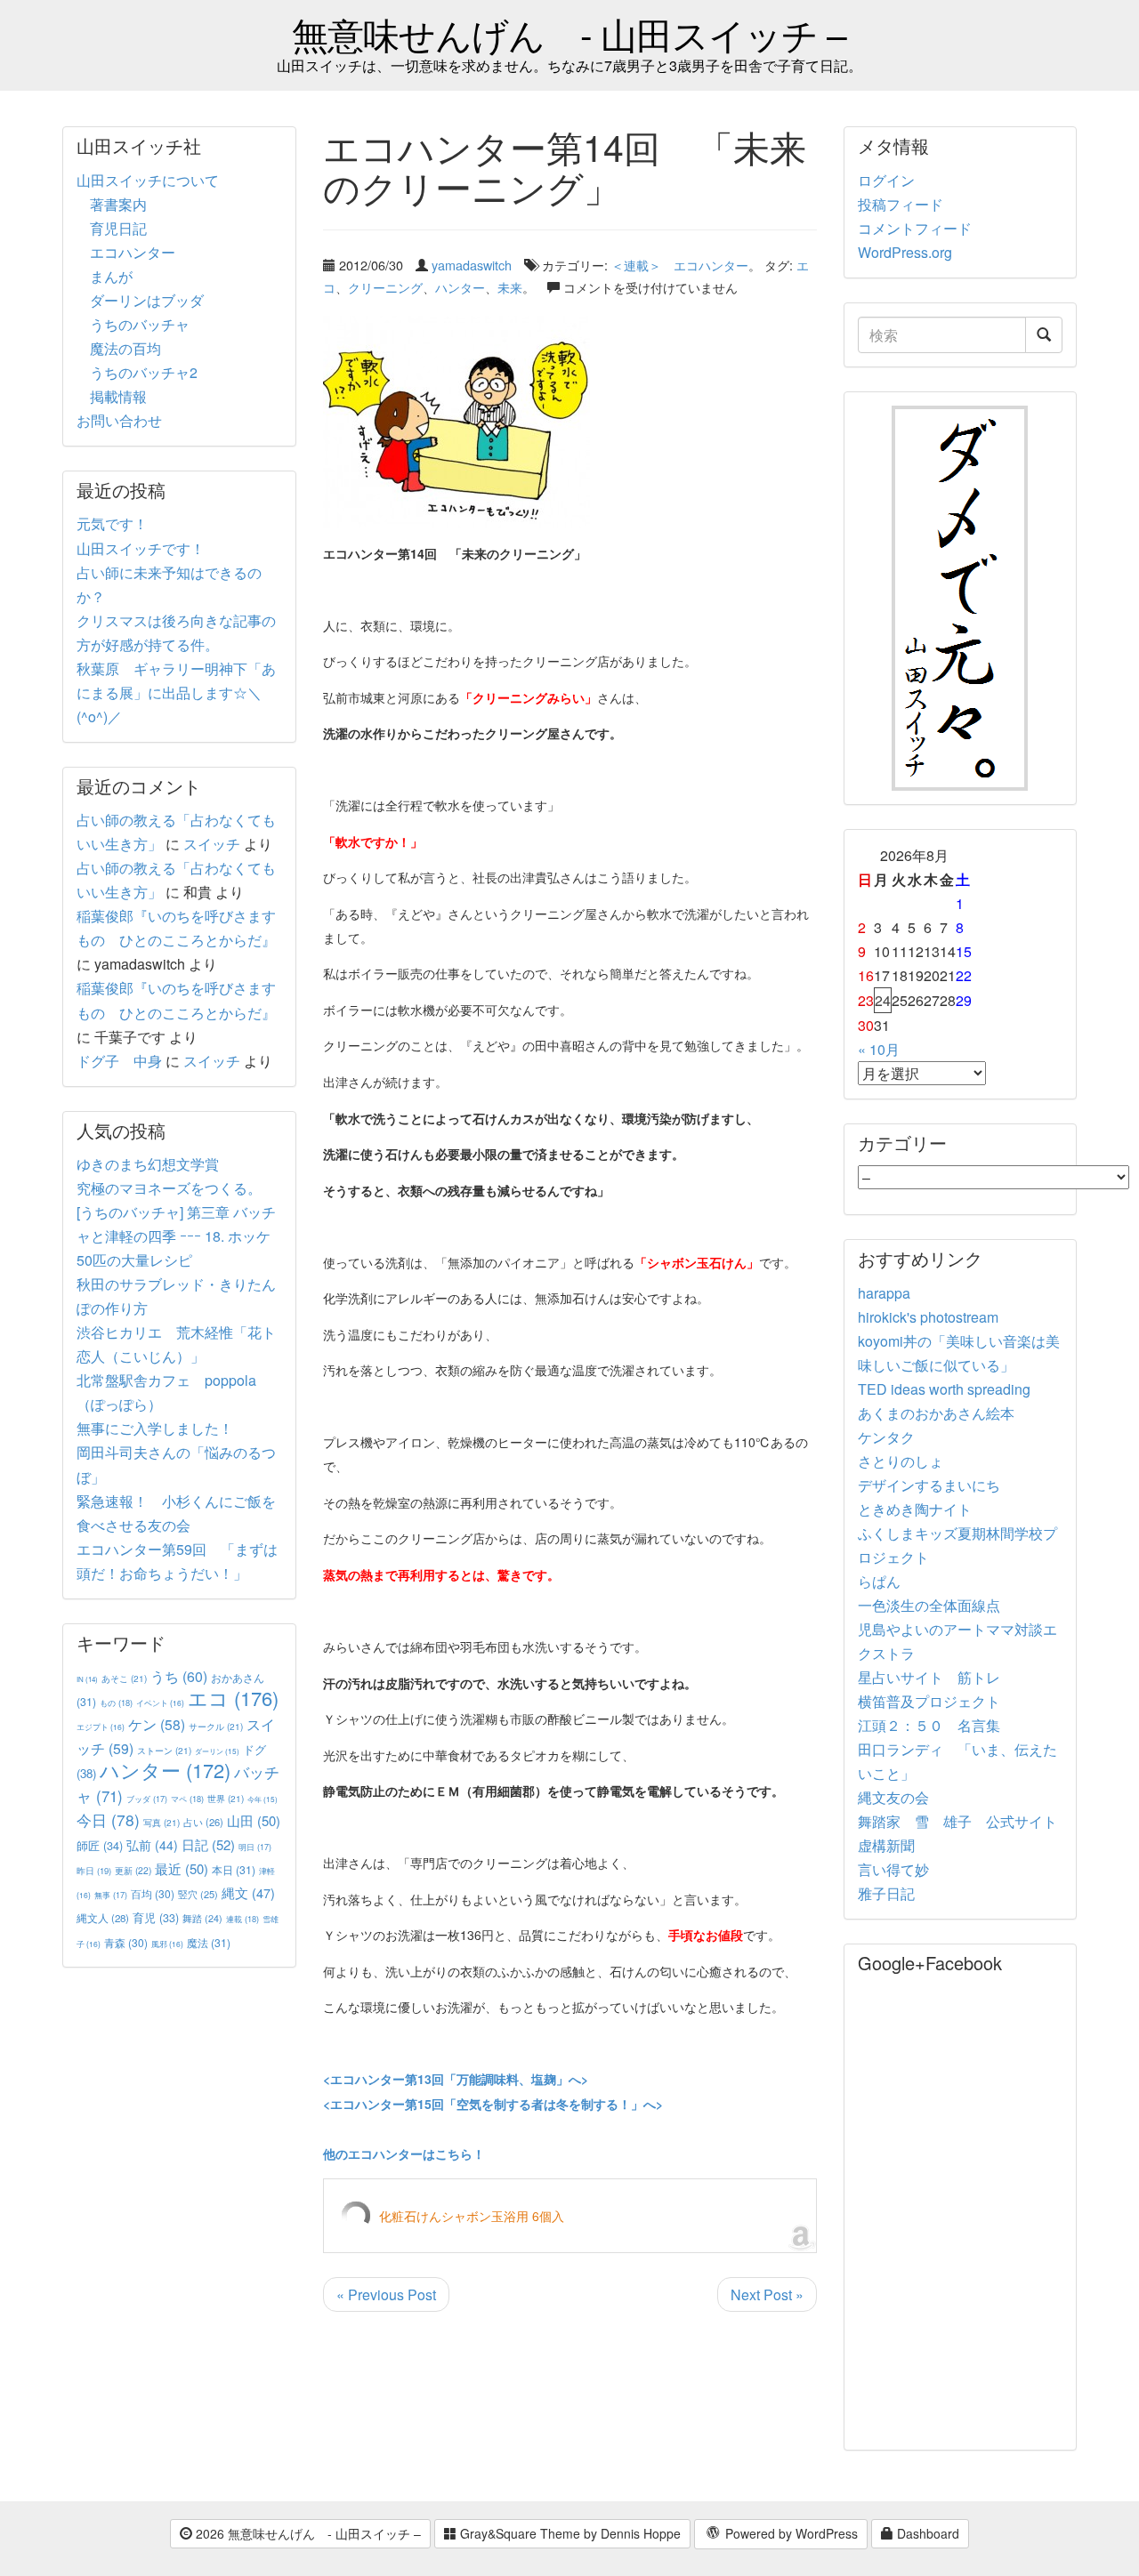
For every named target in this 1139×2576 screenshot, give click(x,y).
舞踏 (202, 1918)
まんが (111, 276)
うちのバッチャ (140, 324)
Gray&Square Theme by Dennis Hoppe (569, 2533)
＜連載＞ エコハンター (680, 265)
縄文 (248, 1892)
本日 (234, 1869)
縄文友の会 (893, 1797)
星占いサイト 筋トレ (929, 1677)
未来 (510, 287)
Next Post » (767, 2294)
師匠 (100, 1845)
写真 (162, 1822)
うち (179, 1676)
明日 (255, 1847)
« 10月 (879, 1049)
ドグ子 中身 (119, 1061)
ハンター (460, 287)
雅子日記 (886, 1893)
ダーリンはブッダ (147, 300)
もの (116, 1703)
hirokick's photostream (928, 1317)
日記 (208, 1844)
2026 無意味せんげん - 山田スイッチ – (307, 2533)
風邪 (167, 1944)
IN (87, 1679)
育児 (156, 1918)
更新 (133, 1870)
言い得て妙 (893, 1869)
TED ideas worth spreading (944, 1389)
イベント (160, 1703)
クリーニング (385, 287)
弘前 (152, 1845)
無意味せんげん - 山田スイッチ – (569, 33)
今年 (263, 1799)
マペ (187, 1799)
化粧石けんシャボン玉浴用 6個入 (472, 2216)
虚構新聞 (886, 1845)
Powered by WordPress (790, 2533)
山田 (254, 1820)
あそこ (124, 1678)
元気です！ (112, 523)
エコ (233, 1698)
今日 (108, 1819)
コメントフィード (915, 228)
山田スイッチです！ (141, 548)
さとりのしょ (901, 1461)
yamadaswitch (472, 265)
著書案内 (118, 204)
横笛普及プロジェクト (929, 1701)
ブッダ (147, 1799)
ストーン (164, 1750)
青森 (126, 1942)
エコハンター (133, 252)
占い (203, 1822)
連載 (242, 1919)
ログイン (886, 180)
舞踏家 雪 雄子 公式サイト (957, 1821)
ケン (157, 1724)
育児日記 (118, 228)
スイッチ (212, 844)
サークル (216, 1726)
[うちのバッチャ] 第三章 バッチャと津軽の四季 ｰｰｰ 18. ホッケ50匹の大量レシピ (176, 1236)
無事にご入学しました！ (155, 1428)
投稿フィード (901, 204)
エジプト (101, 1727)
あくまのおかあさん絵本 (936, 1413)
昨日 (94, 1871)
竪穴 (198, 1894)
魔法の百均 (125, 348)
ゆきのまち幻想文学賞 (148, 1164)
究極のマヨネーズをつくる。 (169, 1188)
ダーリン (217, 1751)
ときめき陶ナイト (915, 1509)
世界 (226, 1798)
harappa (884, 1293)
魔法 (209, 1942)
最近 (182, 1868)
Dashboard (926, 2533)
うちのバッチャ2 (144, 372)
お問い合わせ (119, 420)
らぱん (879, 1581)
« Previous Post (386, 2294)
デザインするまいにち (929, 1485)
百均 (153, 1893)
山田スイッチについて (148, 180)
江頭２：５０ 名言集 (929, 1725)
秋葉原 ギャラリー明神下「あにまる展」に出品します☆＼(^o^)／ (176, 692)
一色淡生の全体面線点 (929, 1605)
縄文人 (103, 1918)
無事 (111, 1895)
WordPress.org (905, 252)
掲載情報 (118, 396)
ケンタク (886, 1437)
